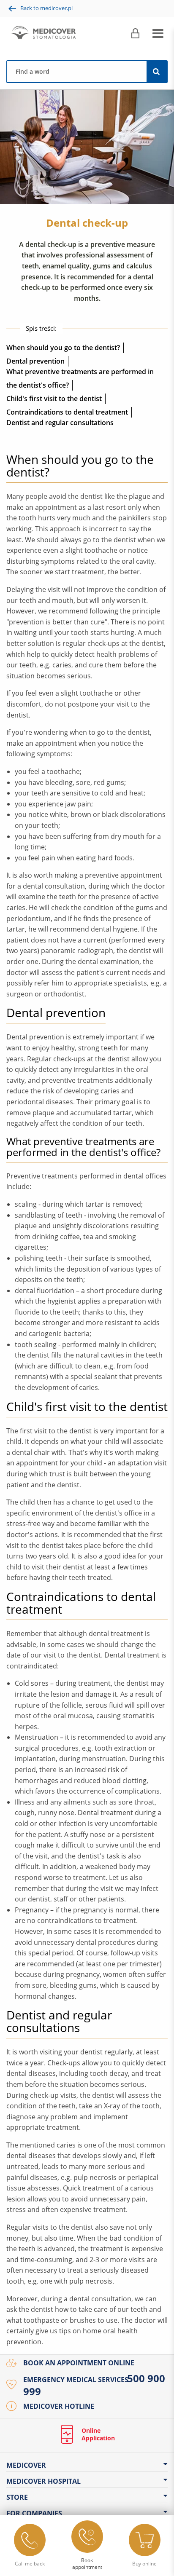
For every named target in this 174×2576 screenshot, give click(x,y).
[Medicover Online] (135, 34)
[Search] (157, 72)
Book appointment (87, 2564)
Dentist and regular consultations (60, 423)
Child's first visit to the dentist (54, 399)
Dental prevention (35, 361)
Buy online (144, 2564)
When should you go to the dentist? (63, 348)
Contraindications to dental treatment (67, 412)
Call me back (30, 2564)
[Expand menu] (158, 34)
